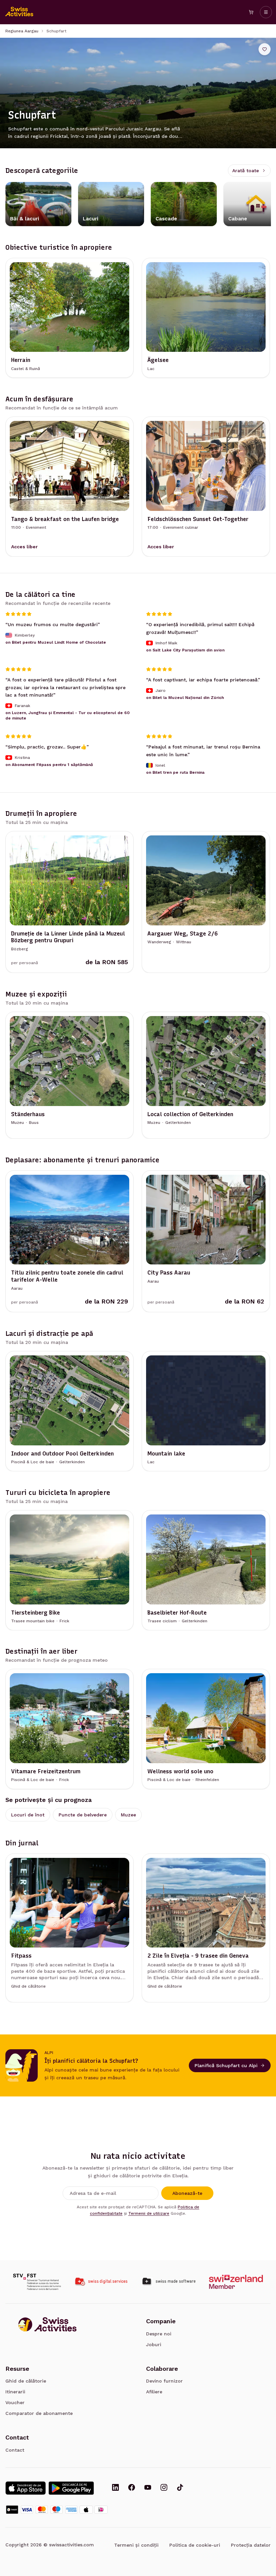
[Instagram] (164, 2488)
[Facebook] (132, 2488)
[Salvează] (265, 49)
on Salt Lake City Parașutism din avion (185, 650)
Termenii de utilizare (149, 2213)
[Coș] (251, 12)
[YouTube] (148, 2488)
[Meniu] (266, 12)
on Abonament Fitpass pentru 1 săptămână (49, 764)
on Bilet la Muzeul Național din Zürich (185, 697)
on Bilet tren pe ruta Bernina (175, 772)
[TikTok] (180, 2488)
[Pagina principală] (20, 12)
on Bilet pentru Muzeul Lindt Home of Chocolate (56, 642)
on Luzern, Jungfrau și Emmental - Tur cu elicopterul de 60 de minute (67, 715)
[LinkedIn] (115, 2488)
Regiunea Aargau (22, 31)
